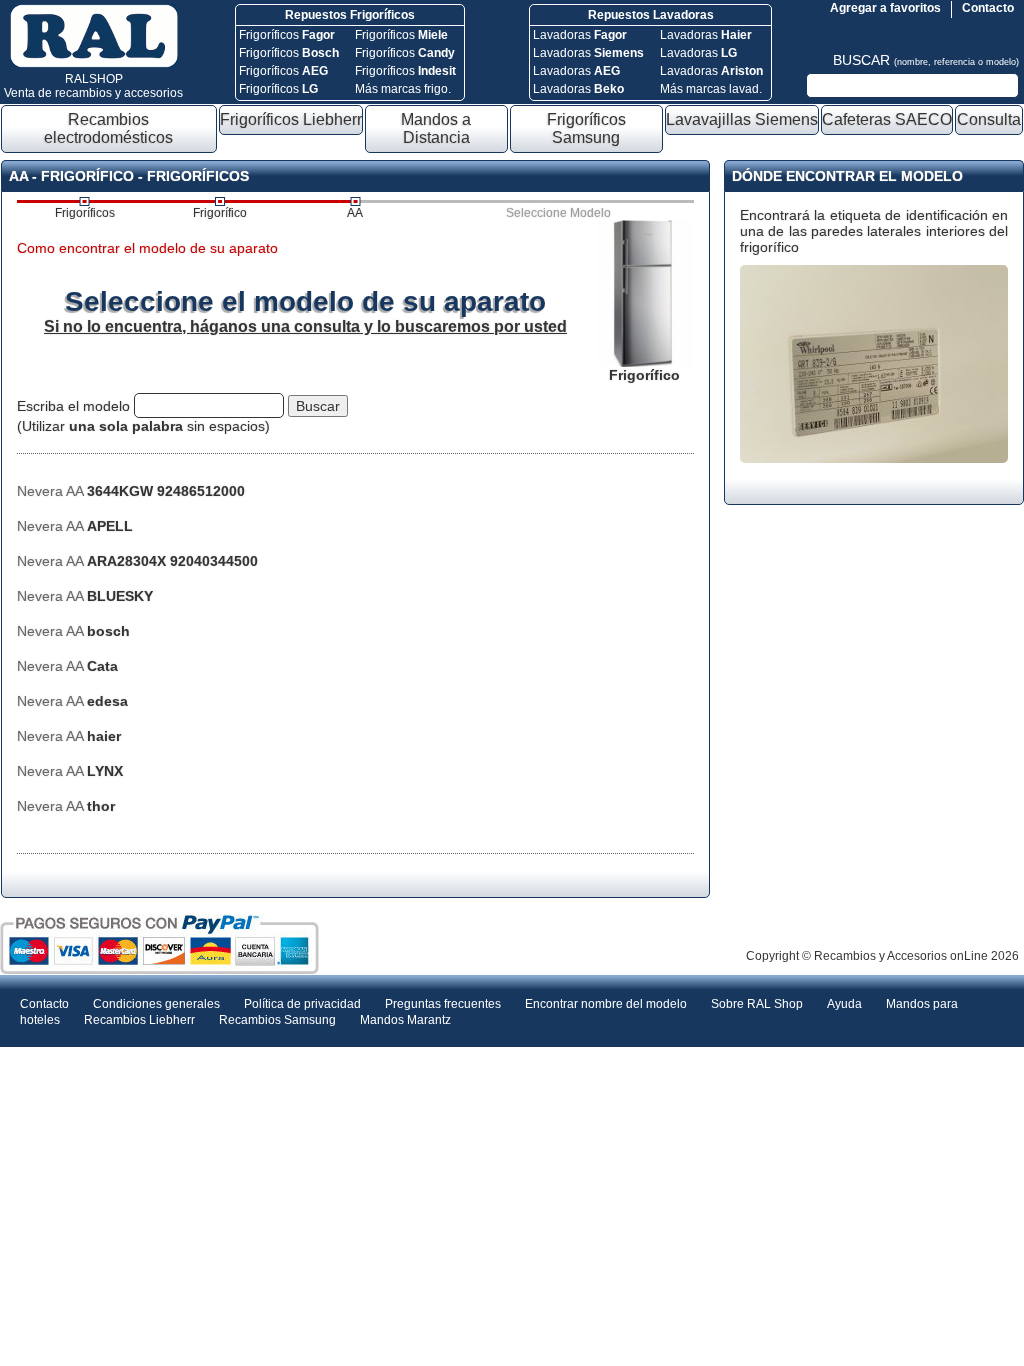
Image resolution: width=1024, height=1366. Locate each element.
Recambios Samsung (277, 1020)
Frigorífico (220, 213)
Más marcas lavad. (711, 89)
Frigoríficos (287, 35)
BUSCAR (926, 60)
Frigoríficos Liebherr (291, 119)
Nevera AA (131, 491)
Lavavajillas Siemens (742, 119)
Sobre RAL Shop (757, 1004)
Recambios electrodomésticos (108, 128)
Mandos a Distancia (436, 128)
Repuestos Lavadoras (651, 15)
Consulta (989, 119)
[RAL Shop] (94, 64)
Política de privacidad (302, 1004)
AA (355, 213)
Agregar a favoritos (885, 8)
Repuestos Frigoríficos (350, 15)
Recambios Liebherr (139, 1020)
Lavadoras (580, 35)
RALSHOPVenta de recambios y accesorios (93, 86)
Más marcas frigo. (403, 89)
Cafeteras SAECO (887, 119)
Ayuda (844, 1004)
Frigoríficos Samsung (586, 128)
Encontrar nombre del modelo (606, 1004)
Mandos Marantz (405, 1020)
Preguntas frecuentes (443, 1004)
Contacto (988, 8)
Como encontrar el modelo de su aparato (147, 248)
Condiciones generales (156, 1004)
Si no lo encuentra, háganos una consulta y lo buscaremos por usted (305, 326)
